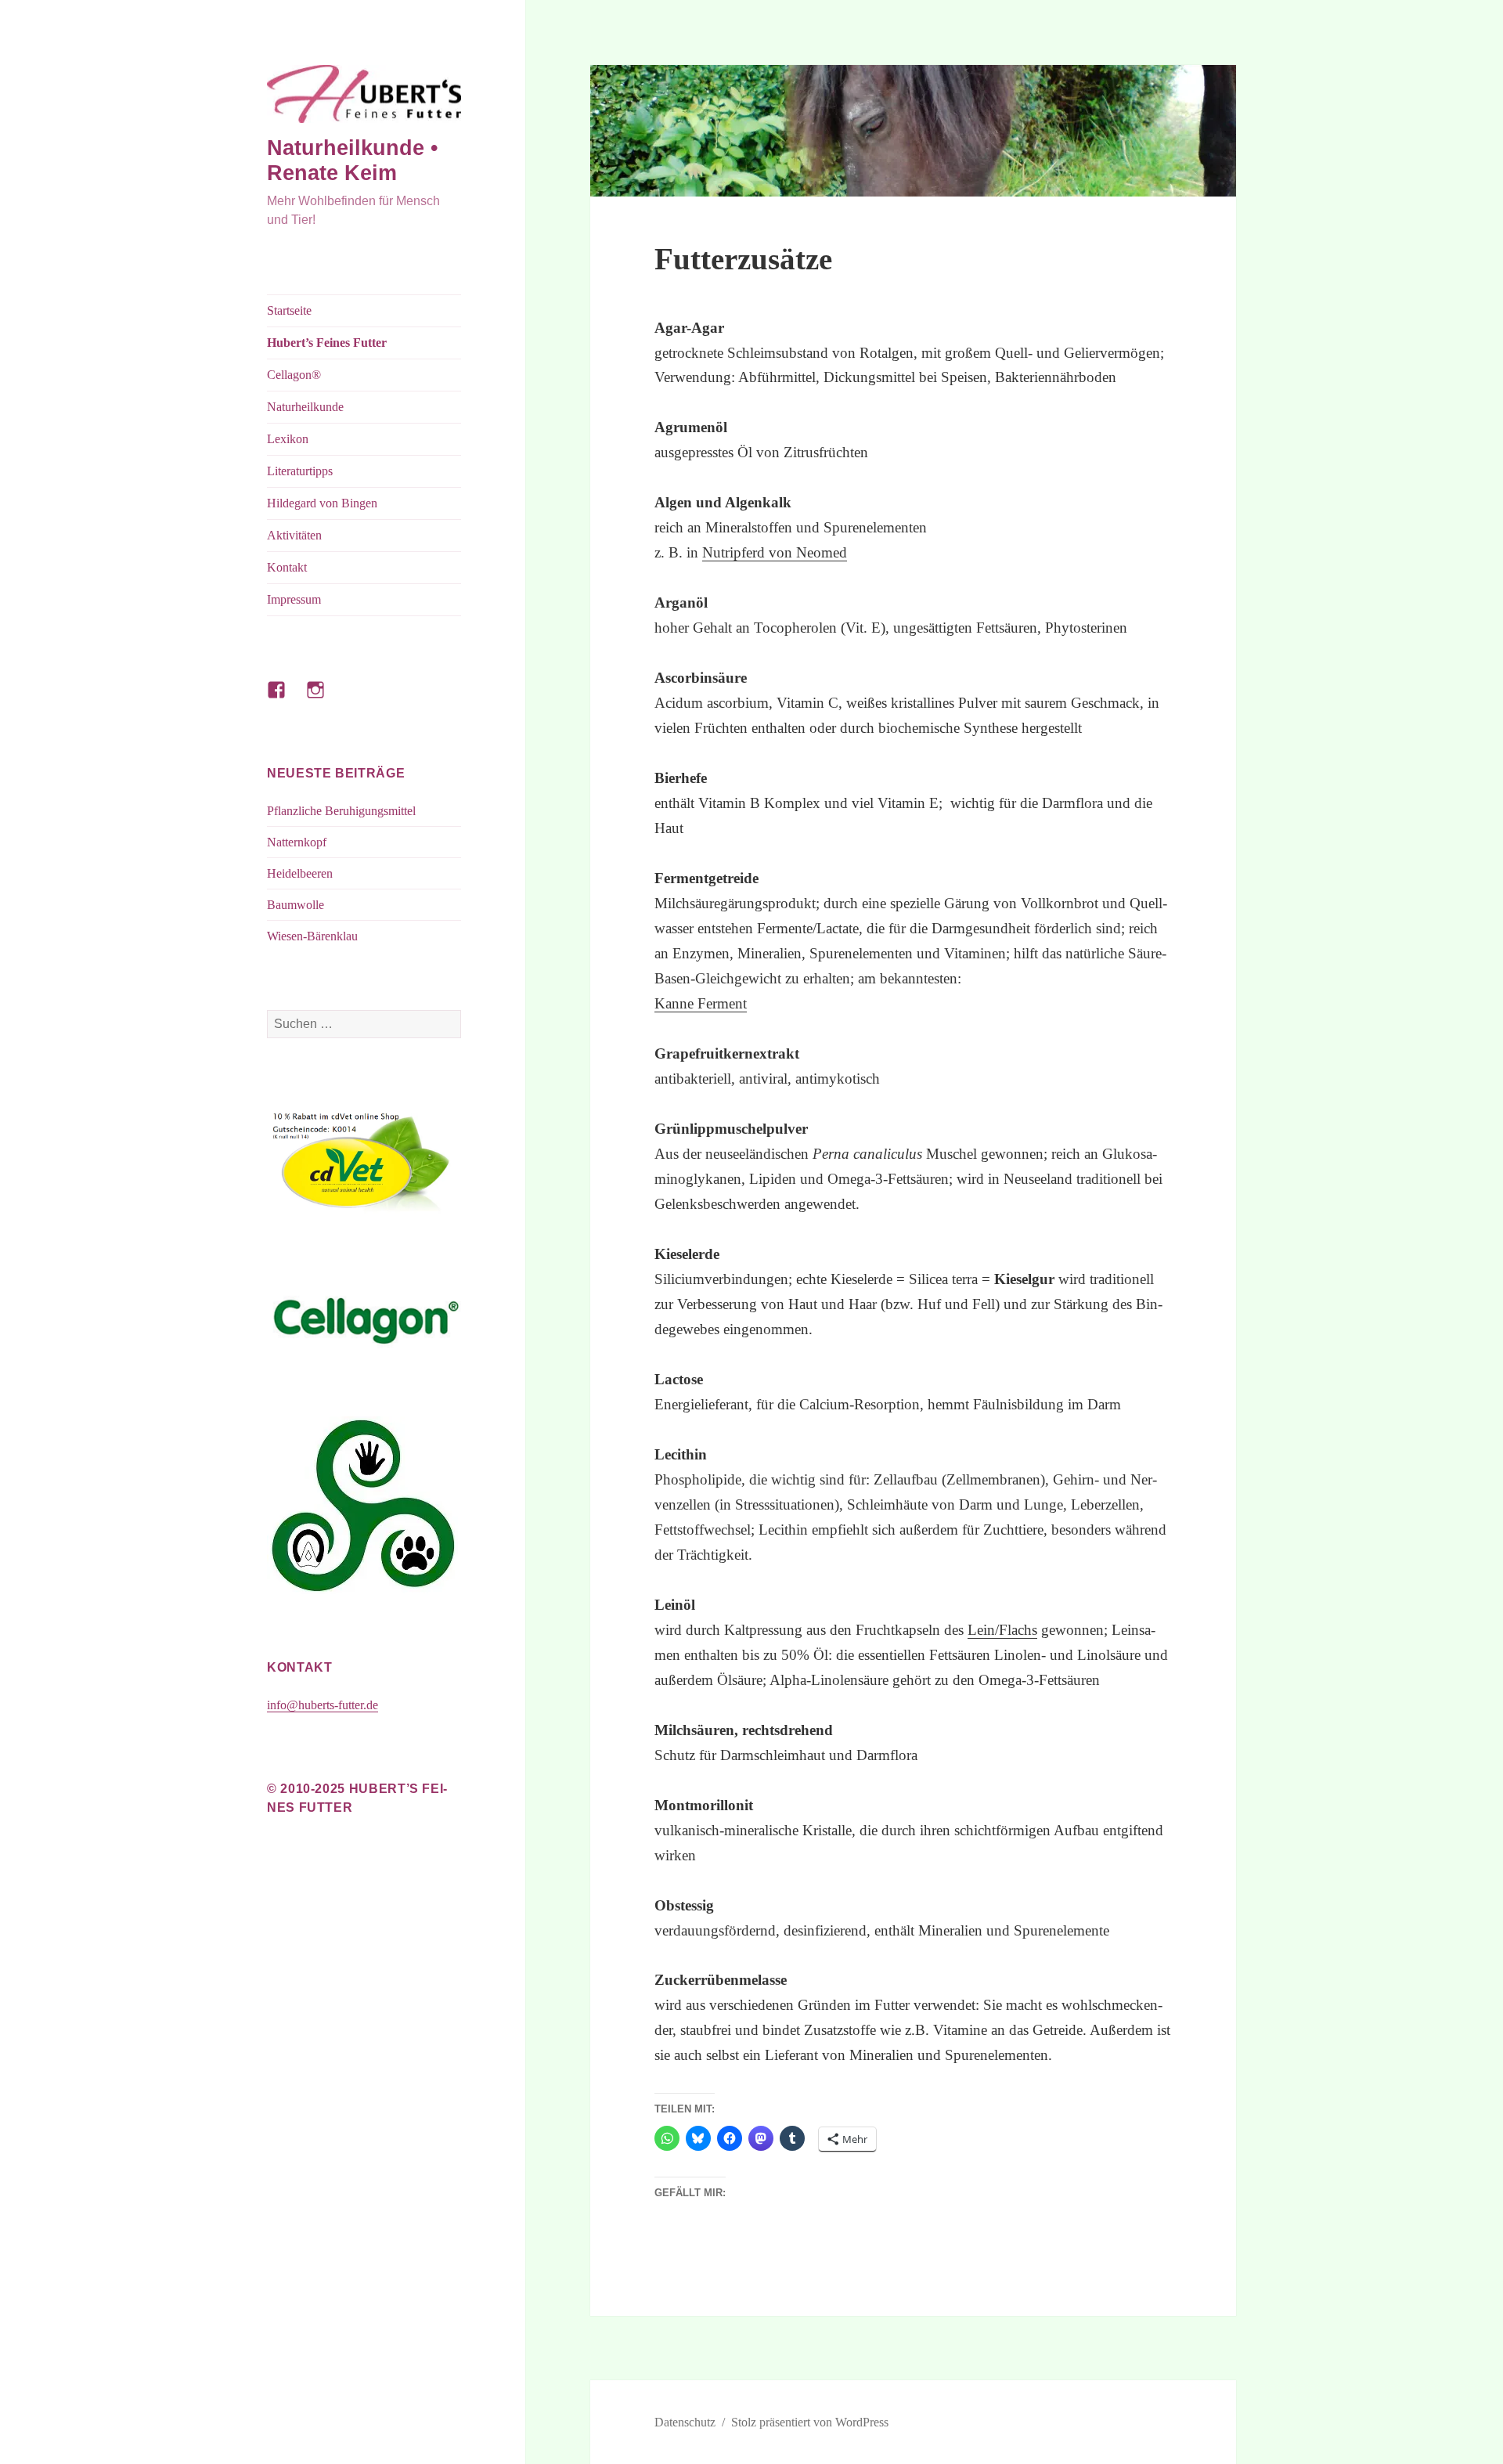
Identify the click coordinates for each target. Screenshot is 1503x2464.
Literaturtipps (300, 471)
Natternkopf (297, 842)
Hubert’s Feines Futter (327, 343)
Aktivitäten (294, 535)
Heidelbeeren (300, 873)
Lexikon (288, 439)
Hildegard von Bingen (322, 503)
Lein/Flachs (1002, 1630)
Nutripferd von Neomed (775, 552)
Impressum (294, 599)
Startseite (289, 310)
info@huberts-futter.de (323, 1705)
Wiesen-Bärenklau (312, 936)
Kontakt (287, 567)
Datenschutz (685, 2422)
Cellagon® (294, 375)
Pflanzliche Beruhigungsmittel (341, 811)
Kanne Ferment (701, 1003)
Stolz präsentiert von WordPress (810, 2422)
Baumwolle (296, 905)
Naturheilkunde (305, 407)
